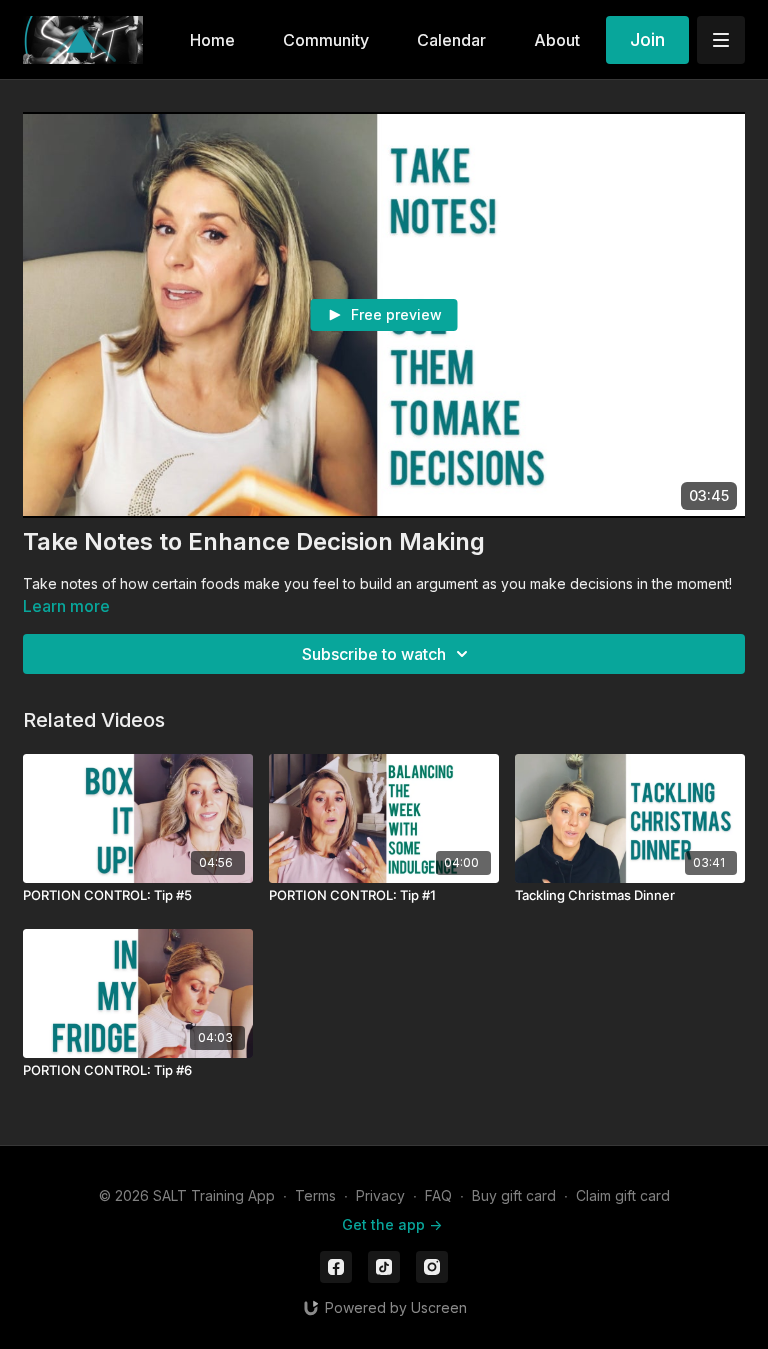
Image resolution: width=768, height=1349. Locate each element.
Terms (315, 1195)
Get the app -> (392, 1224)
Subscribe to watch (374, 654)
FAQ (438, 1195)
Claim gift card (623, 1195)
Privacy (380, 1195)
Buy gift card (514, 1195)
